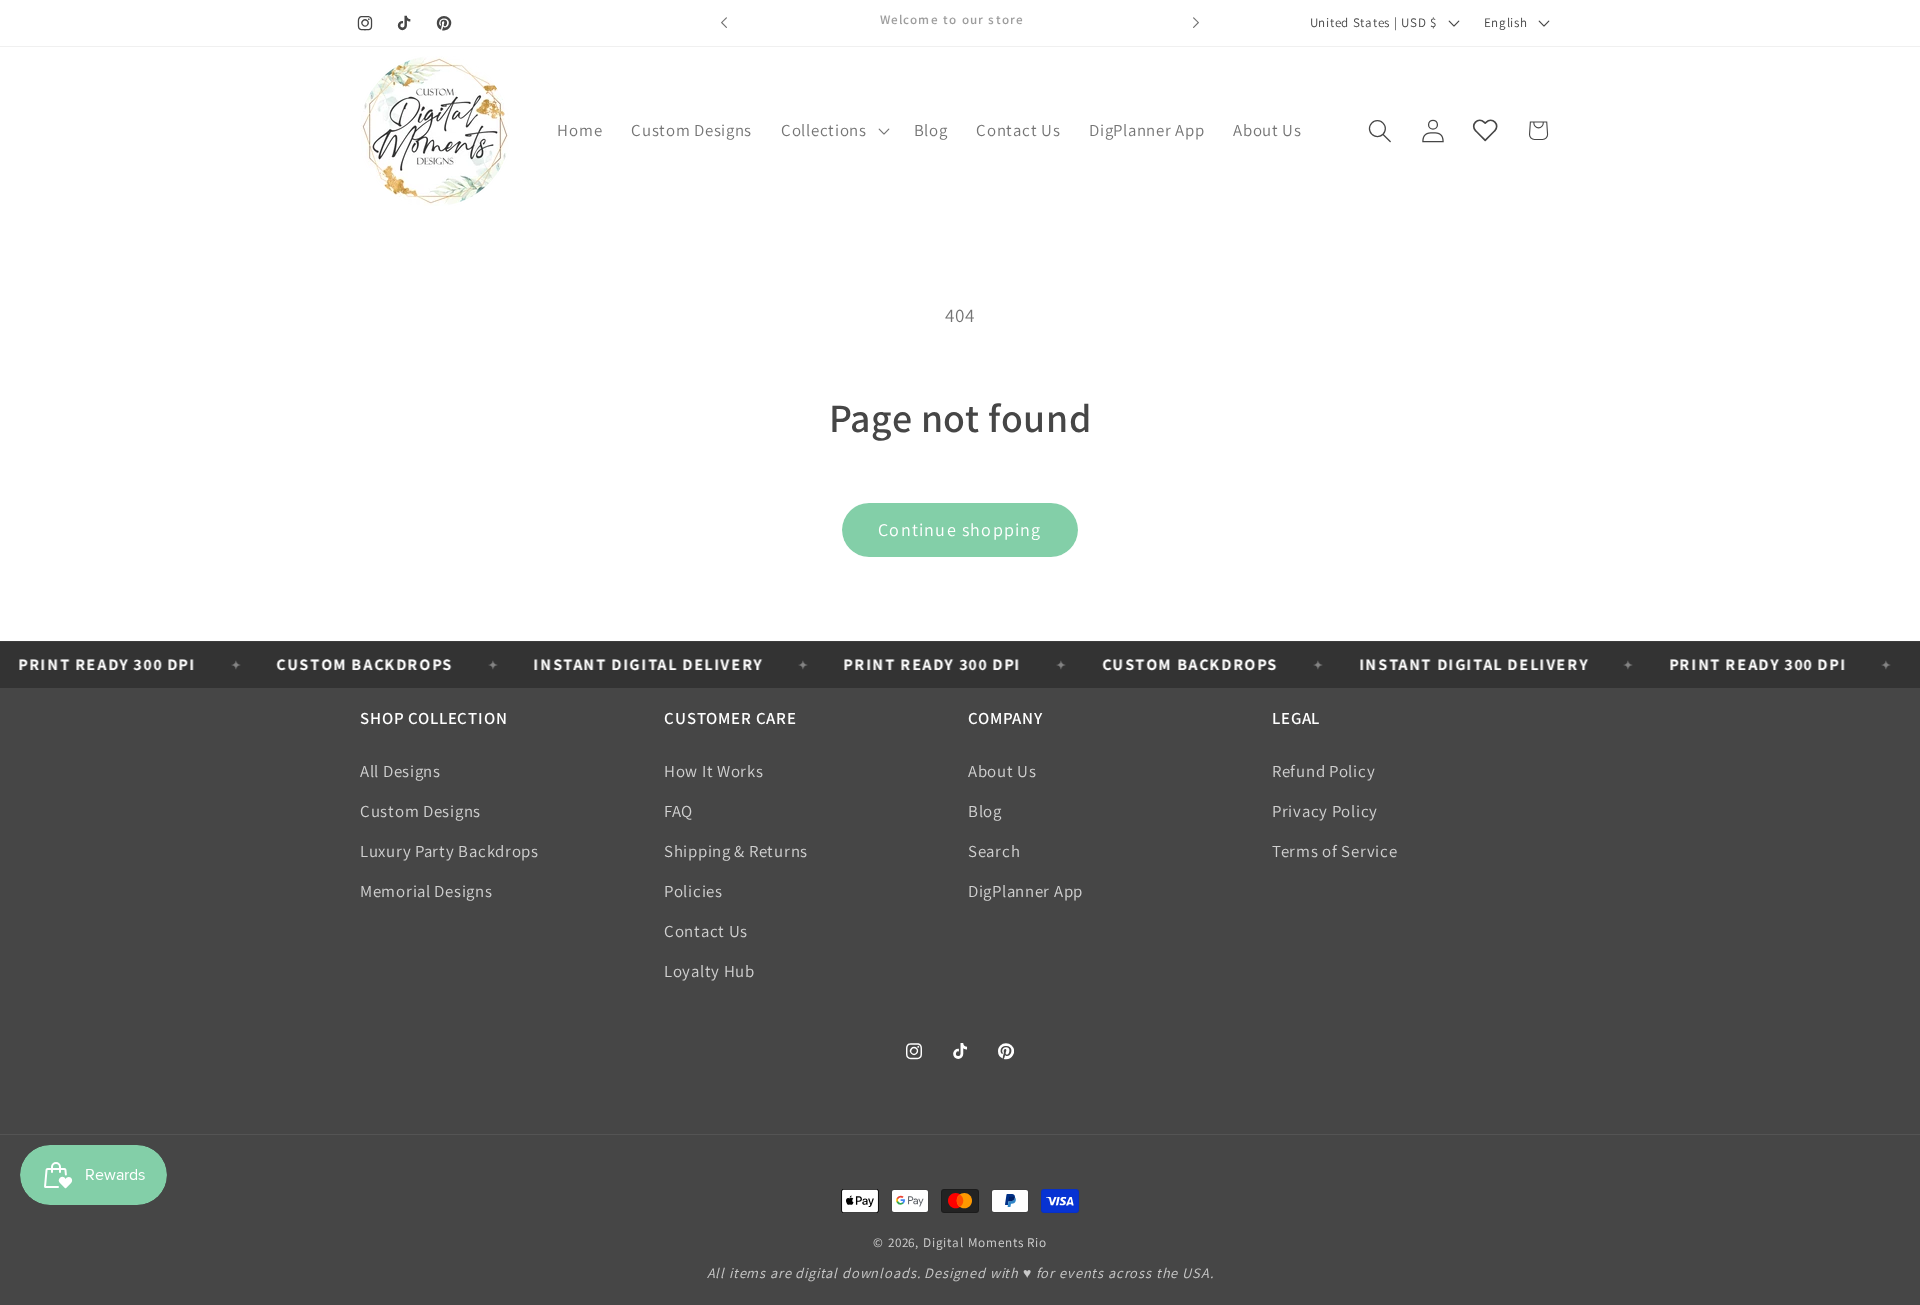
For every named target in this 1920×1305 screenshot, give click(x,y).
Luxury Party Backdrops (449, 851)
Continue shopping (959, 529)
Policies (693, 891)
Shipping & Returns (736, 851)
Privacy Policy (1325, 811)
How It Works (714, 771)
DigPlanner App (1025, 891)
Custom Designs (420, 811)
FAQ (678, 811)
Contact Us (706, 931)
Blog (985, 811)
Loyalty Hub (709, 971)
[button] (833, 131)
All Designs (400, 771)
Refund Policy (1323, 771)
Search (994, 851)
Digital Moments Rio (985, 1242)
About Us (1002, 771)
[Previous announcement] (724, 23)
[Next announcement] (1196, 23)
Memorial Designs (426, 891)
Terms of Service (1335, 851)
